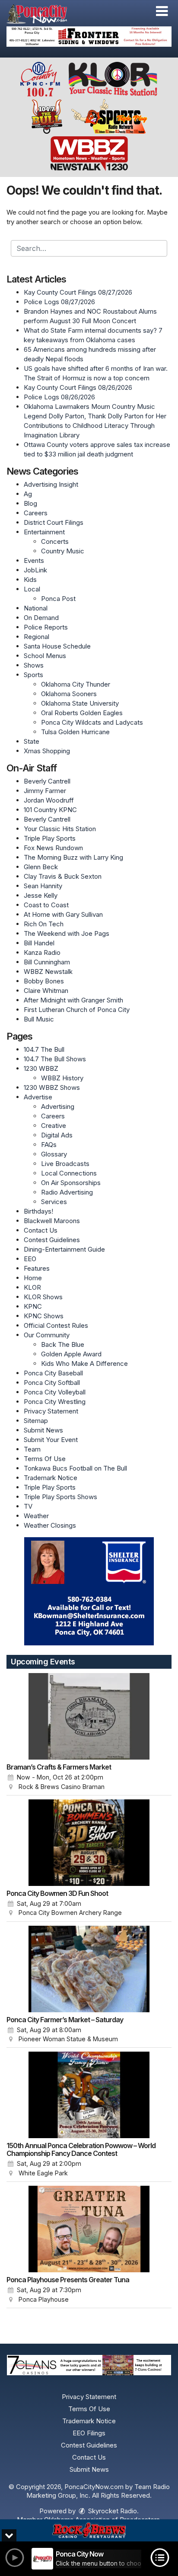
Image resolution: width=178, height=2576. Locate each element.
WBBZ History (62, 1078)
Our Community (47, 1335)
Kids (30, 580)
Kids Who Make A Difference (84, 1363)
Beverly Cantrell (47, 781)
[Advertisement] (89, 37)
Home (33, 1278)
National (36, 608)
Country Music (63, 551)
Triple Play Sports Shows (60, 1497)
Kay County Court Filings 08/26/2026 (78, 387)
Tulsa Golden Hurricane (75, 732)
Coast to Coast (46, 905)
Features (37, 1268)
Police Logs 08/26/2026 (59, 397)
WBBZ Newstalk (48, 972)
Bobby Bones (44, 981)
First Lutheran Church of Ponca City (77, 1010)
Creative (54, 1126)
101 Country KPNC (50, 810)
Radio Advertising (67, 1192)
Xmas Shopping (47, 751)
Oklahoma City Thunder (76, 684)
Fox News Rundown (53, 848)
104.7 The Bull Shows (55, 1059)
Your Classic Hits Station (60, 829)
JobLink (35, 570)
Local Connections (69, 1173)
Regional (37, 637)
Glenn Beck (41, 867)
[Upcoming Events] (89, 1716)
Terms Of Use (45, 1459)
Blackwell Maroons (52, 1221)
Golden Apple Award (71, 1354)
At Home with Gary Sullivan (63, 914)
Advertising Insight (51, 484)
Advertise (38, 1097)
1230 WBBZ (41, 1068)
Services (54, 1202)
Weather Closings (50, 1525)
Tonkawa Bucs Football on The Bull (75, 1468)
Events (34, 560)
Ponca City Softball (52, 1383)
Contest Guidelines (52, 1240)
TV (28, 1506)
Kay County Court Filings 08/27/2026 (78, 292)
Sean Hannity (43, 886)
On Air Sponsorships (71, 1183)
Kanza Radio (42, 952)
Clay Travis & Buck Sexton (63, 876)
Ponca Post (58, 599)
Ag (28, 494)
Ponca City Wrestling (55, 1402)
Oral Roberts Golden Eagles (82, 713)
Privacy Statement (51, 1411)
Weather (36, 1516)
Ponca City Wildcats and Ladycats (92, 722)
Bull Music (39, 1019)
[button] (162, 11)
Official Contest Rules (56, 1325)
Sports (33, 675)
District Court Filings (54, 522)
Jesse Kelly (41, 895)
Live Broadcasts (65, 1164)
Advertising (58, 1107)
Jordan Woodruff (49, 800)
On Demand (41, 618)
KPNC (33, 1306)
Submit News (43, 1430)
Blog (30, 503)
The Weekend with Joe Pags (67, 933)
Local (32, 589)
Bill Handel (39, 943)
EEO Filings (89, 2433)
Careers (36, 513)
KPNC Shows (44, 1316)
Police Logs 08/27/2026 (59, 302)
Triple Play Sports (50, 838)
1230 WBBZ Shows (52, 1087)
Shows (34, 665)
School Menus (45, 656)
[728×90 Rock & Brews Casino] (89, 2530)
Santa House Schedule (57, 646)
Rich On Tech (44, 924)
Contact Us (41, 1230)
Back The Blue (63, 1344)
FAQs (49, 1145)
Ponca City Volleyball (55, 1392)
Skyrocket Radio (112, 2511)
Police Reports (46, 627)
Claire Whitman (46, 991)
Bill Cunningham (47, 962)
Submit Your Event (51, 1440)
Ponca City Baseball (53, 1373)
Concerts (55, 541)
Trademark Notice (51, 1478)
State (32, 741)
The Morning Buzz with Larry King (73, 857)
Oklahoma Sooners (69, 694)
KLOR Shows (43, 1297)
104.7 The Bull (44, 1049)
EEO (30, 1259)
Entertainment (44, 532)
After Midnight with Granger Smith (73, 1000)
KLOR (32, 1287)
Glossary (54, 1154)
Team (32, 1449)
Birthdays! (38, 1211)
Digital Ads (57, 1135)
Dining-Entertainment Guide (64, 1249)
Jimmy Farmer (45, 791)
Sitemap (36, 1421)
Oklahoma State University (80, 703)
